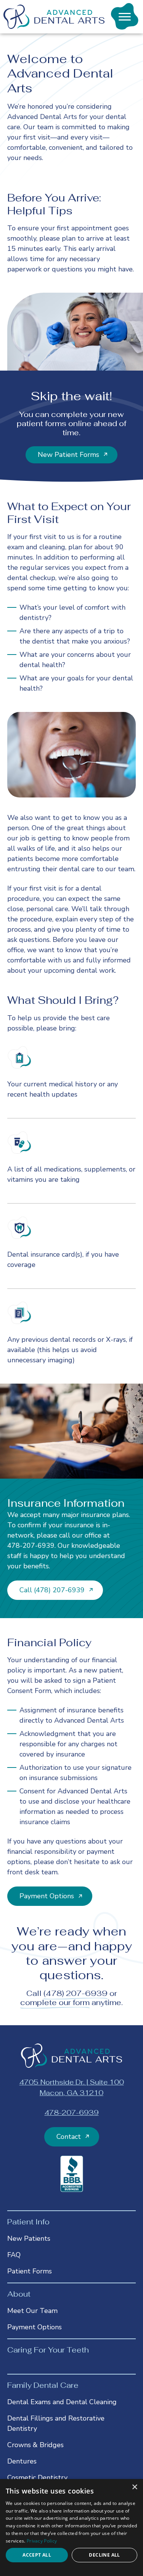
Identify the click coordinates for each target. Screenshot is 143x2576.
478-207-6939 (31, 1546)
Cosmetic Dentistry (37, 2478)
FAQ (14, 2255)
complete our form (55, 2002)
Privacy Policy (42, 2541)
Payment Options (35, 2327)
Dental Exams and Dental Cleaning (62, 2402)
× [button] (134, 2487)
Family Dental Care (43, 2385)
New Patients (29, 2238)
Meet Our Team (32, 2311)
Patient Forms (30, 2271)
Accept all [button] (37, 2555)
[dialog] (71, 2528)
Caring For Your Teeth (48, 2350)
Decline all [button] (104, 2555)
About (19, 2294)
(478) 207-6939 (76, 1993)
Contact (69, 2137)
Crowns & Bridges (35, 2445)
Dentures (22, 2461)
